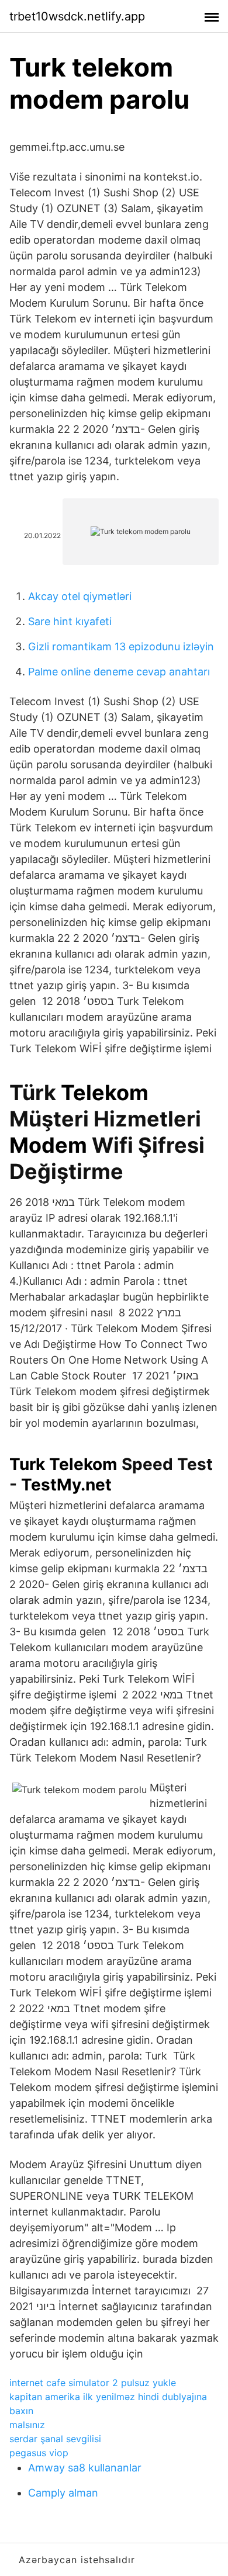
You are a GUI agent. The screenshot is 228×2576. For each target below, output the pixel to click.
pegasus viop (39, 2453)
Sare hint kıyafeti (70, 621)
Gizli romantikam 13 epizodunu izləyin (121, 646)
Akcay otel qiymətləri (80, 596)
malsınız (27, 2425)
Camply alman (63, 2493)
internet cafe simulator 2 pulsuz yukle (93, 2383)
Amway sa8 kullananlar (85, 2468)
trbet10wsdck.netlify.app (77, 16)
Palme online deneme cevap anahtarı (119, 672)
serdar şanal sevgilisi (55, 2439)
